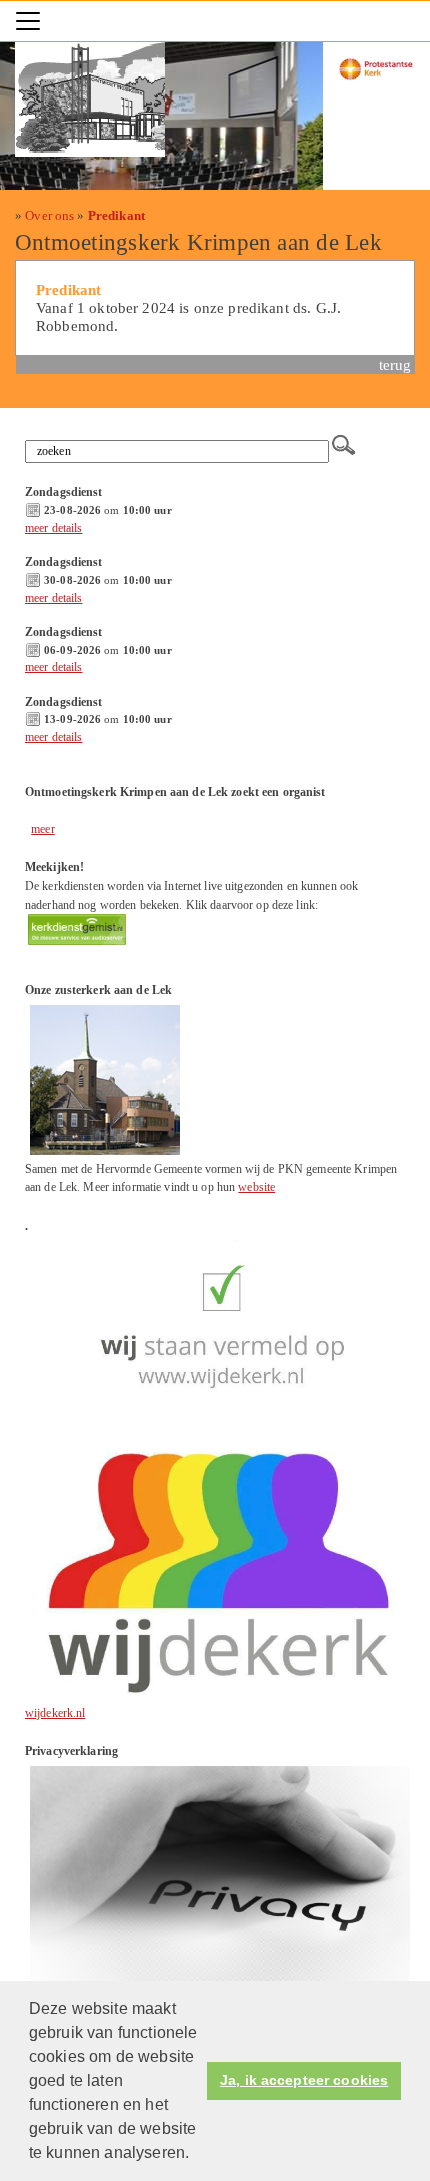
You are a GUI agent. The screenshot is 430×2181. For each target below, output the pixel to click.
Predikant (116, 215)
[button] (196, 2155)
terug (395, 364)
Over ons (49, 215)
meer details (54, 528)
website (256, 1187)
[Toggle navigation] (28, 21)
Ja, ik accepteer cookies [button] (304, 2080)
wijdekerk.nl (55, 1713)
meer (43, 829)
